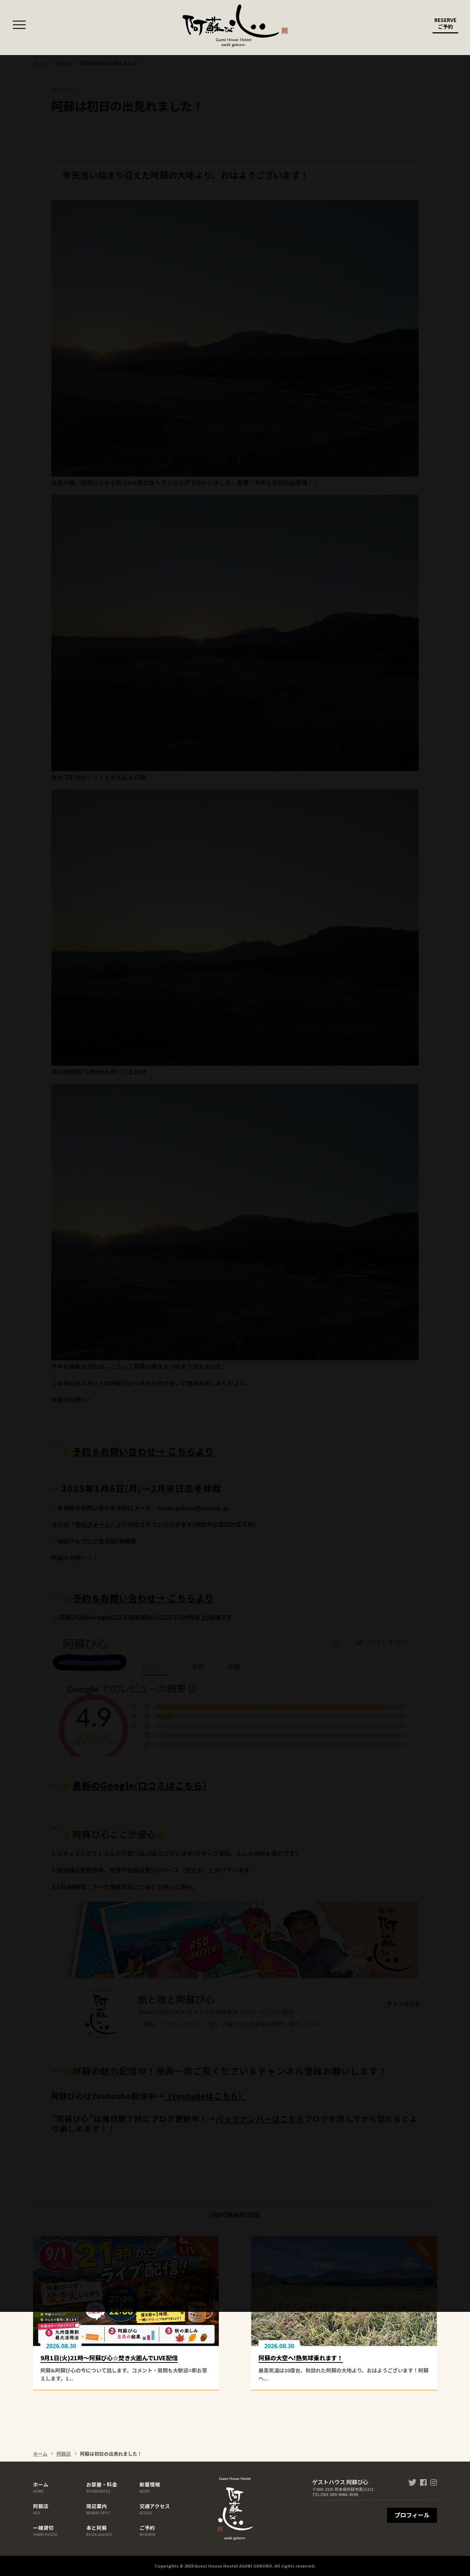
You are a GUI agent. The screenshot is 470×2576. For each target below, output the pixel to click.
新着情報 (150, 2487)
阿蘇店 (64, 2454)
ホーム (40, 2454)
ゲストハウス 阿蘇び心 (235, 26)
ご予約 (148, 2530)
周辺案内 (99, 2509)
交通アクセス (155, 2509)
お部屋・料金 (102, 2487)
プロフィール (412, 2515)
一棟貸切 (45, 2530)
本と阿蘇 (99, 2530)
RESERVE (445, 23)
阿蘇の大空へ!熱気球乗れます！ (301, 2358)
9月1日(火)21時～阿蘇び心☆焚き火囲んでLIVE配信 (109, 2358)
